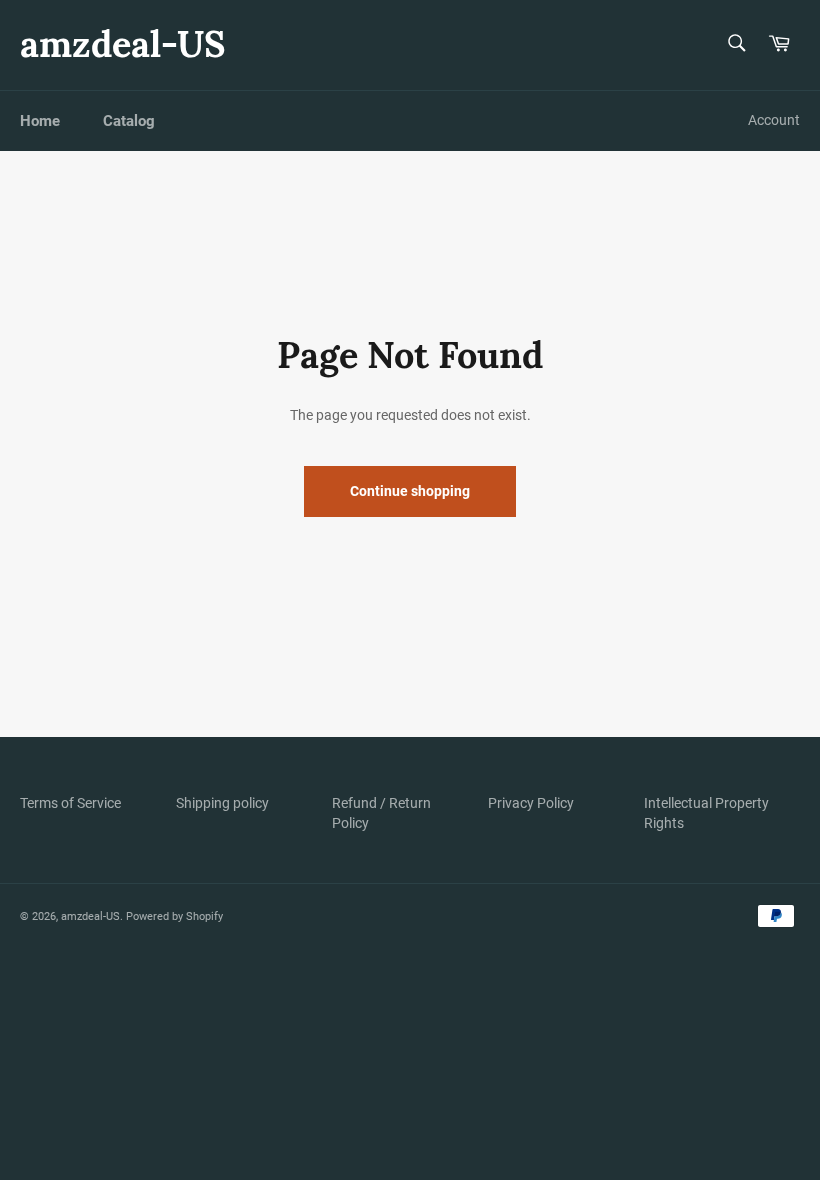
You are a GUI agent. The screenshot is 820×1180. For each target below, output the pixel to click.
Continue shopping (410, 491)
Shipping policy (222, 803)
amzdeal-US (123, 44)
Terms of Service (70, 803)
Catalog (129, 121)
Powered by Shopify (174, 916)
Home (40, 121)
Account (774, 120)
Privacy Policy (531, 803)
